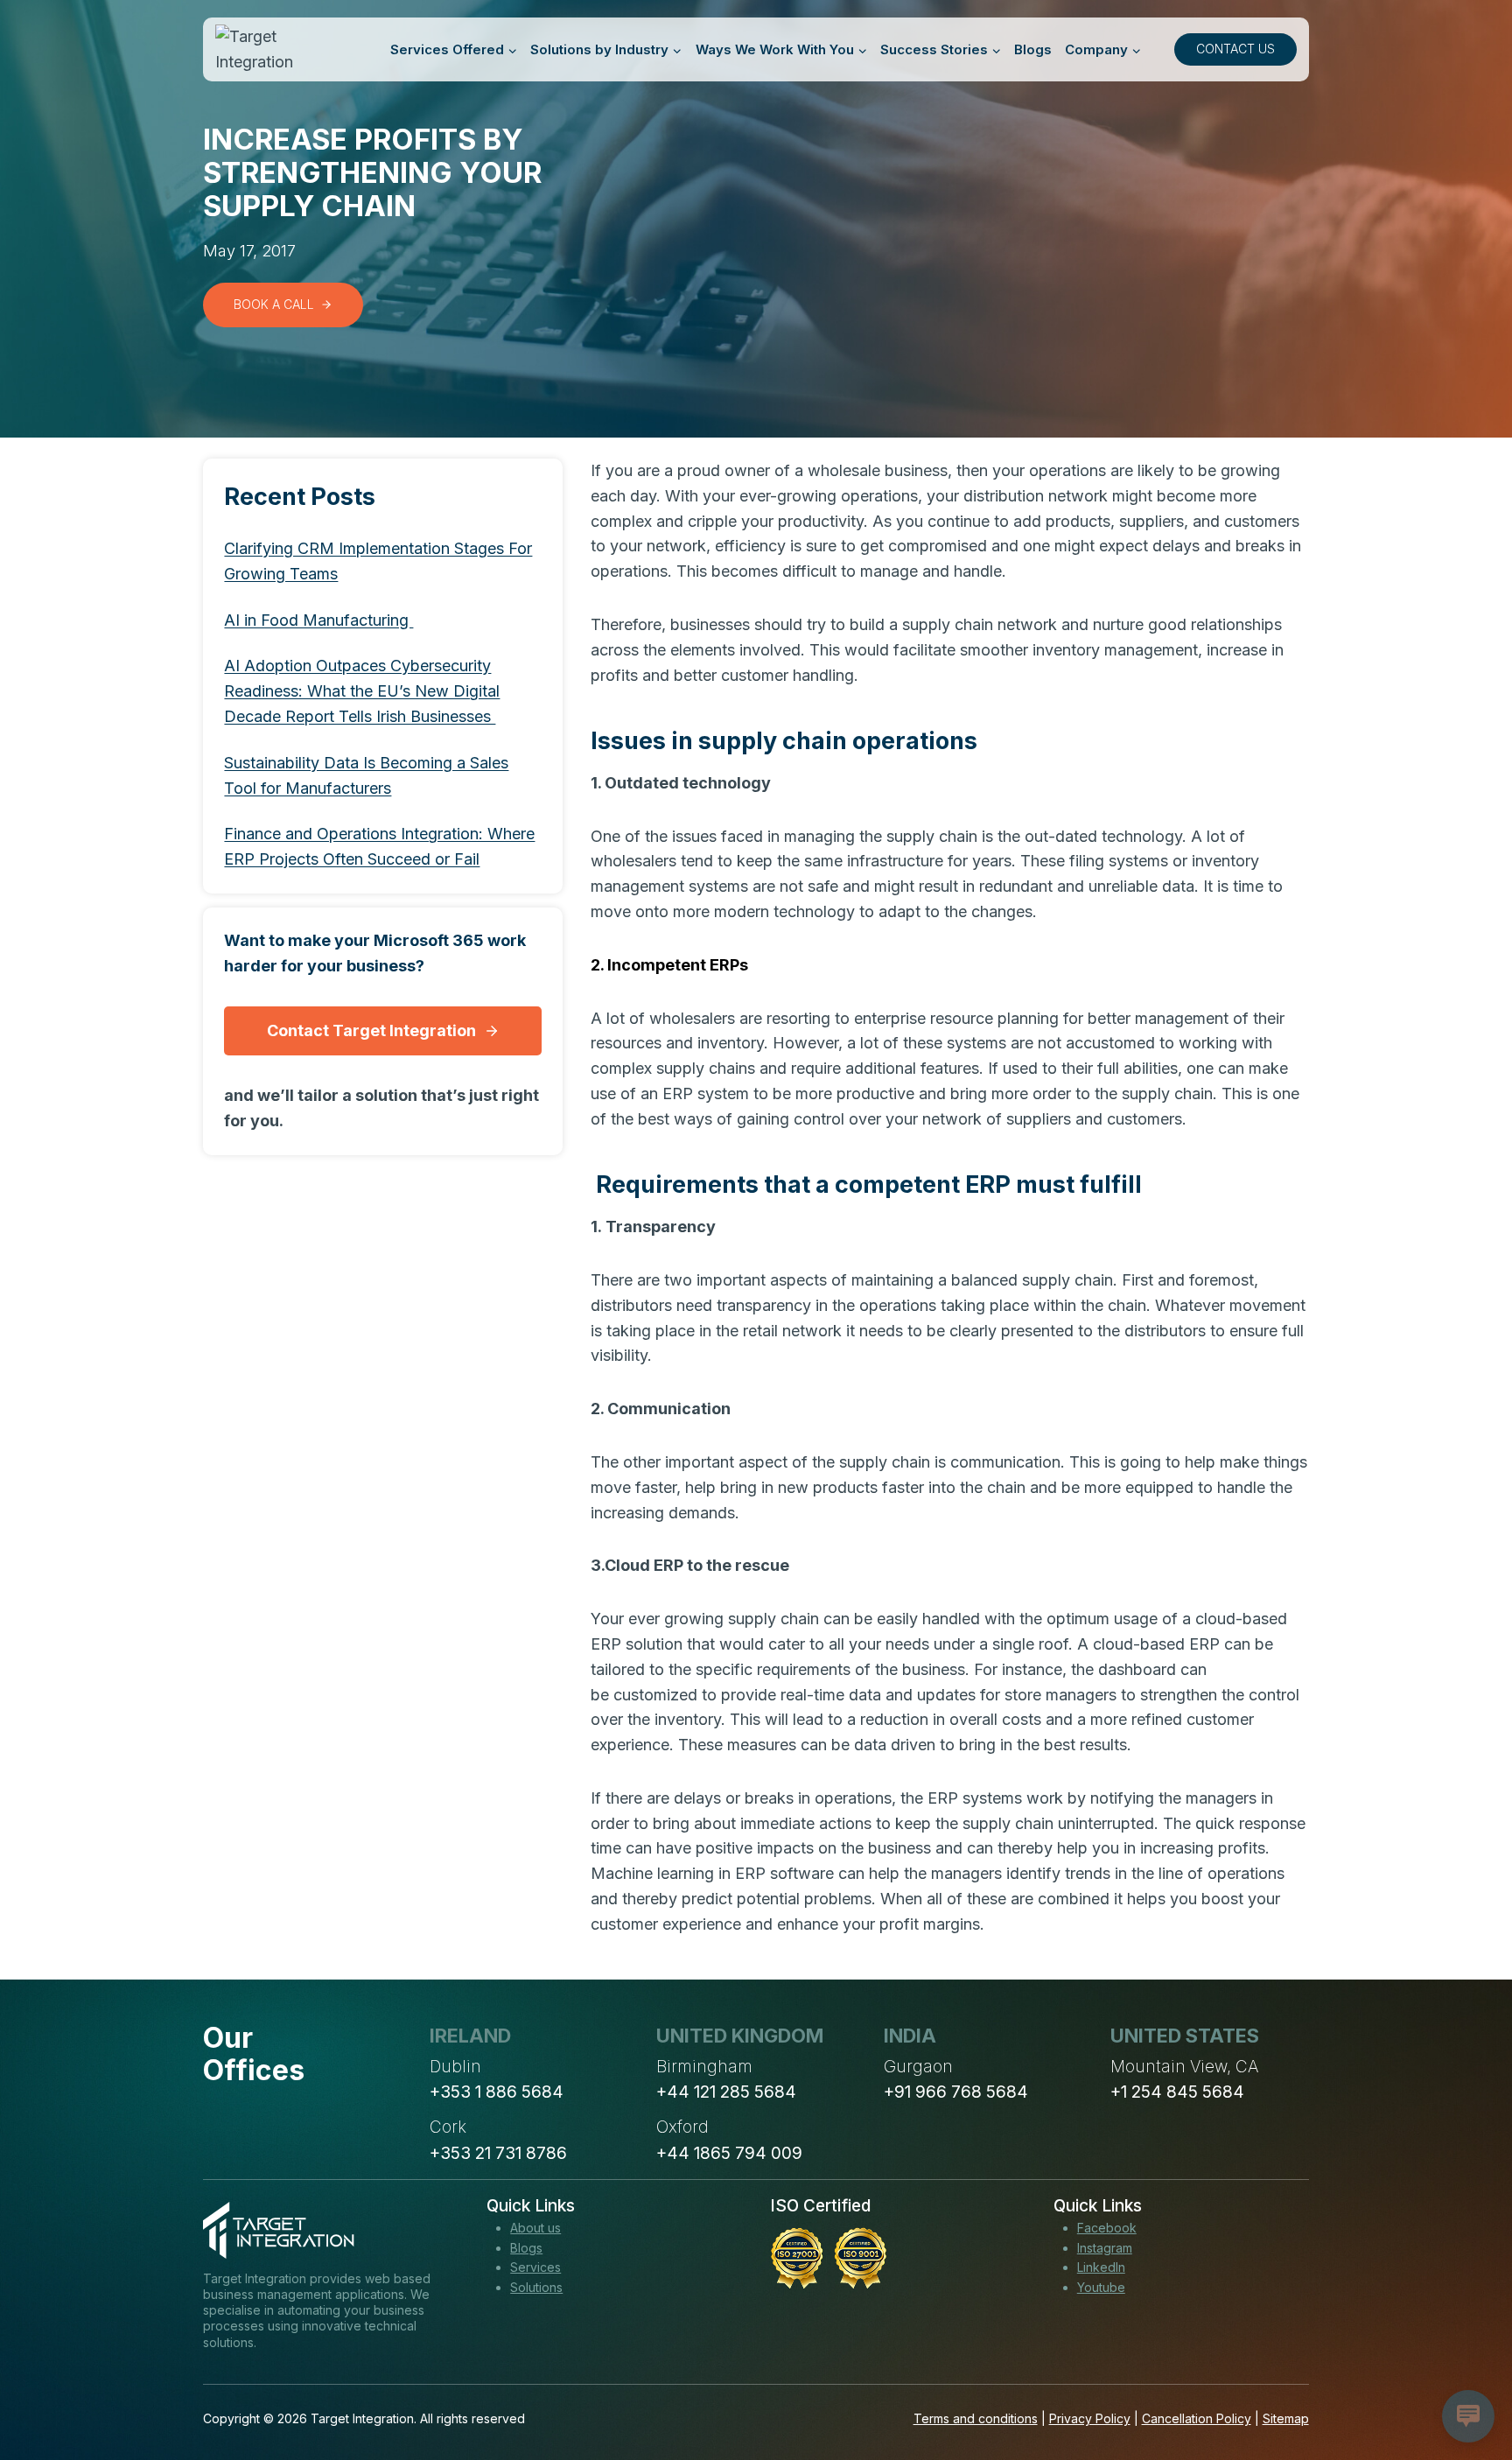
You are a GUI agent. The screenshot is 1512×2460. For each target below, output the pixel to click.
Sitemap (1286, 2418)
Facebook (1107, 2228)
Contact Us (1235, 49)
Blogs (1033, 49)
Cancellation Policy (1197, 2418)
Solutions (536, 2287)
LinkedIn (1101, 2267)
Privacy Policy (1090, 2418)
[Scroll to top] (1466, 2382)
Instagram (1105, 2248)
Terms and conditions (976, 2418)
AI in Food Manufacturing (318, 619)
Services (535, 2267)
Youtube (1101, 2287)
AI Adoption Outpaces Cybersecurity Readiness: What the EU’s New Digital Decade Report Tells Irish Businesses (362, 691)
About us (535, 2228)
